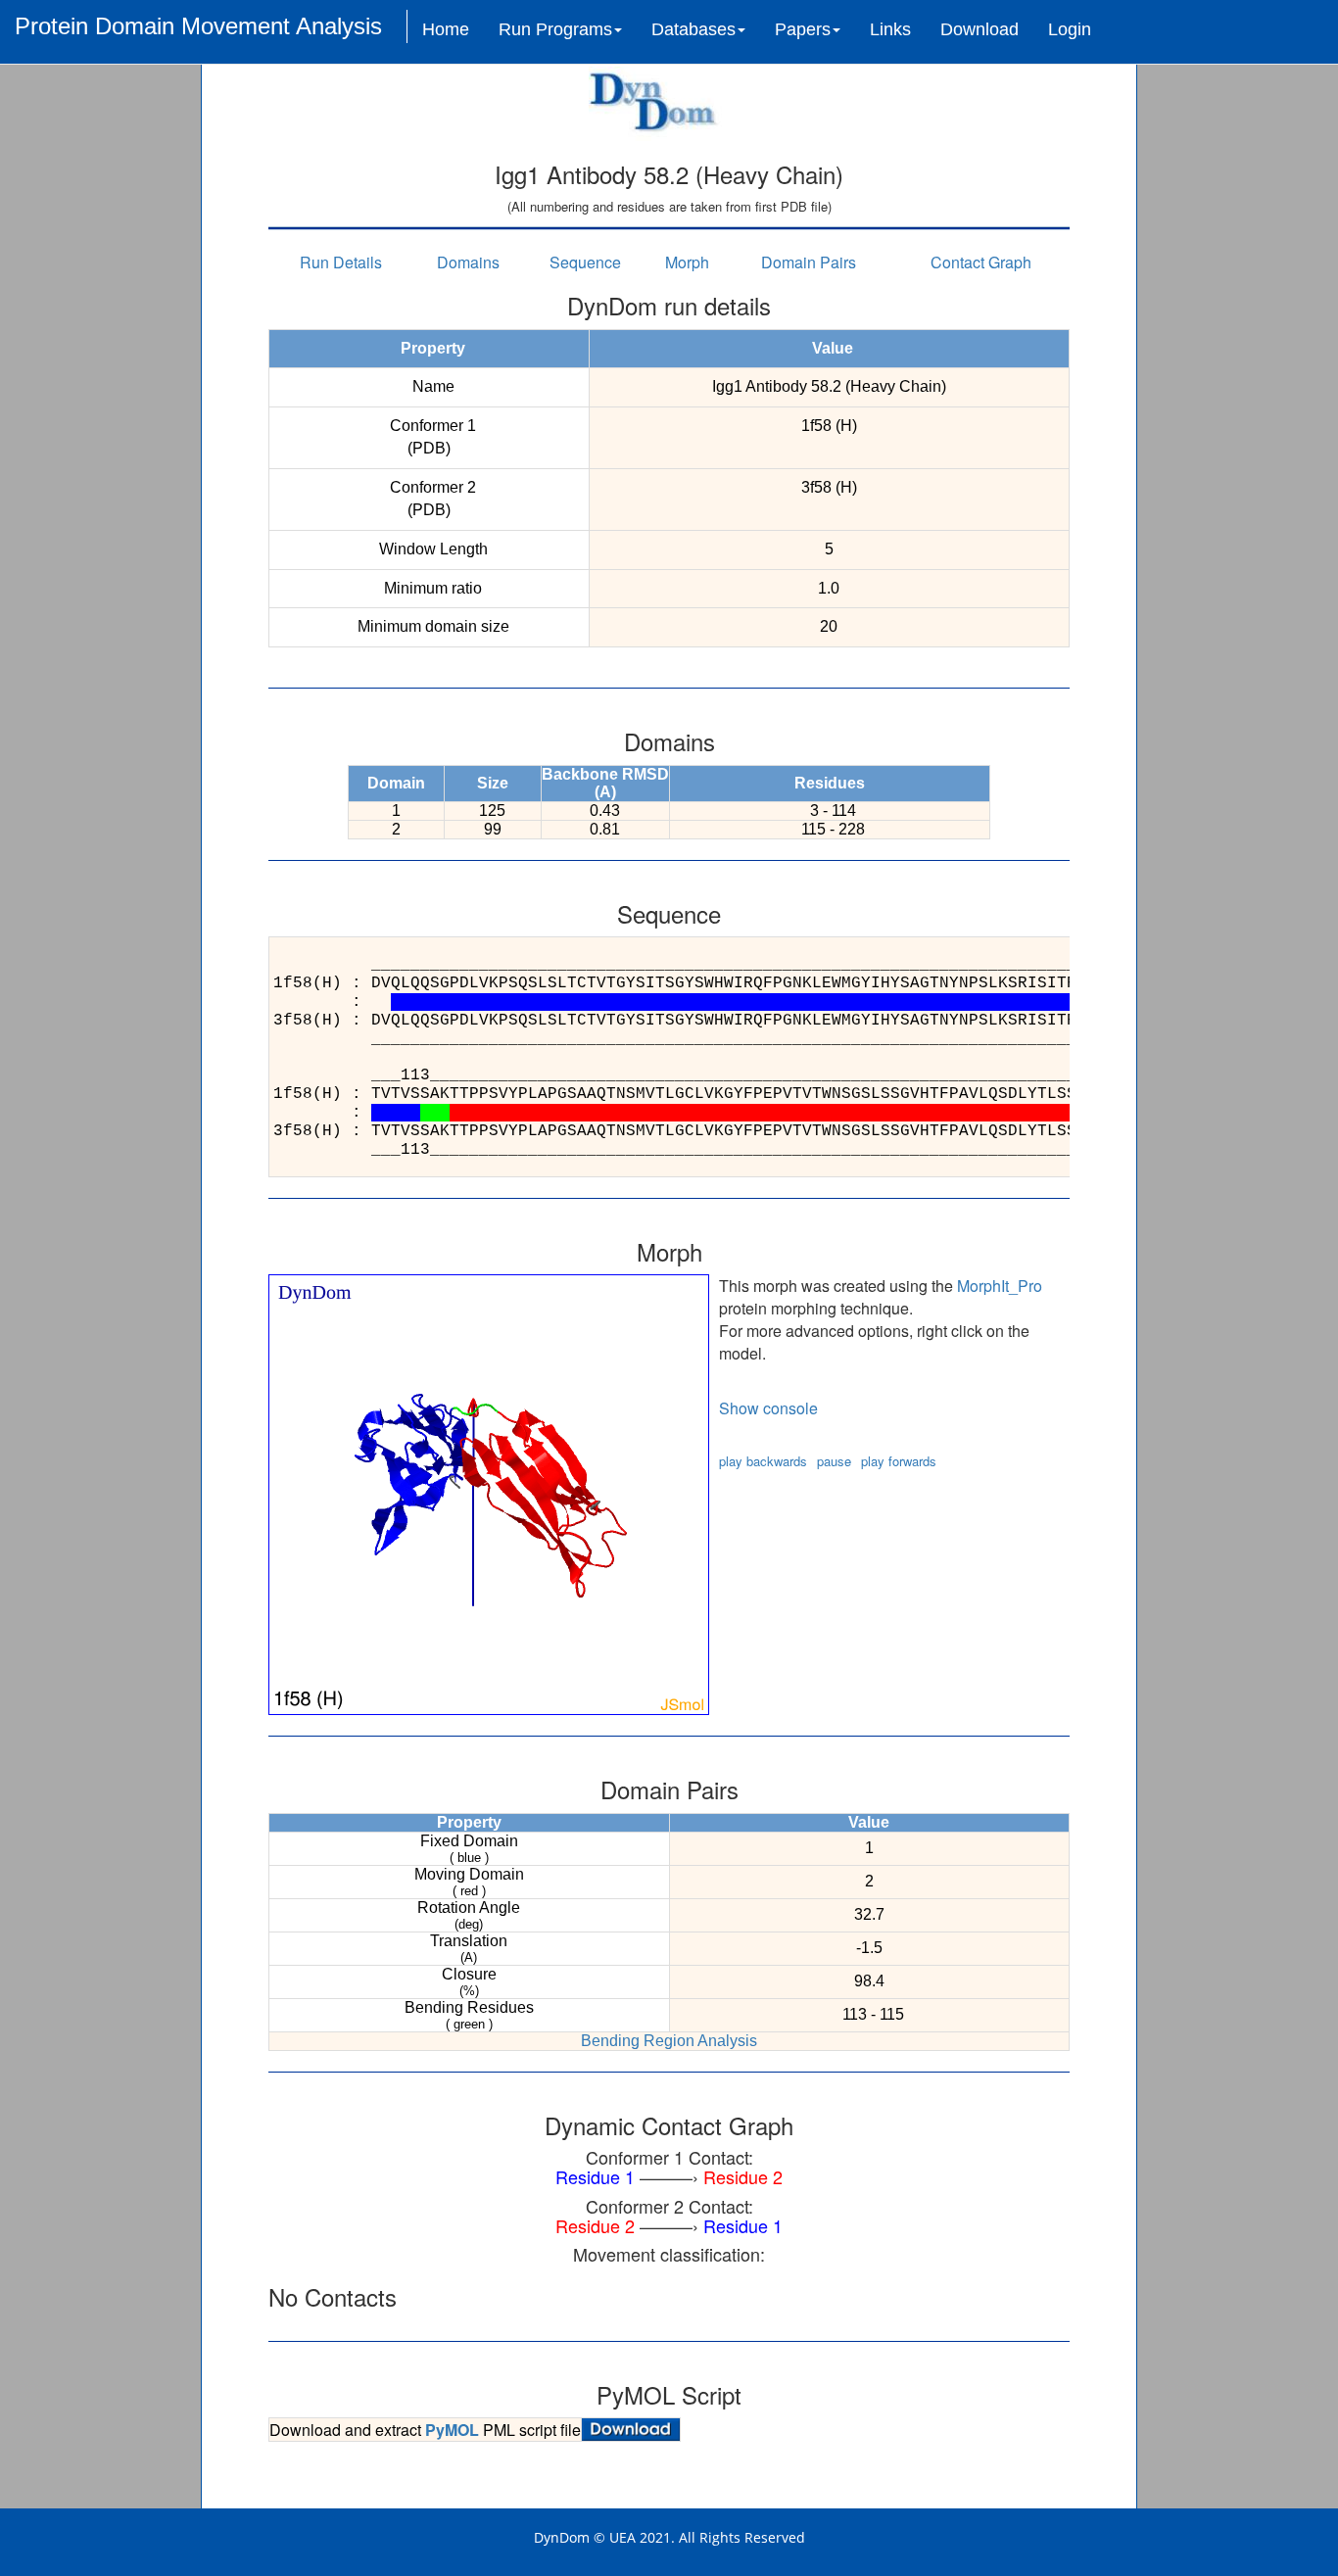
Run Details (341, 262)
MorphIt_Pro (1000, 1286)
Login (1070, 29)
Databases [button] (693, 29)
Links (890, 29)
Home (446, 29)
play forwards (899, 1461)
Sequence (585, 262)
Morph (687, 262)
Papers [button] (803, 29)
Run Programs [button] (555, 29)
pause (834, 1461)
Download (980, 29)
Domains (468, 262)
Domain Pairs (809, 262)
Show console (768, 1408)
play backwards (763, 1461)
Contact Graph (981, 262)
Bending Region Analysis (669, 2041)
